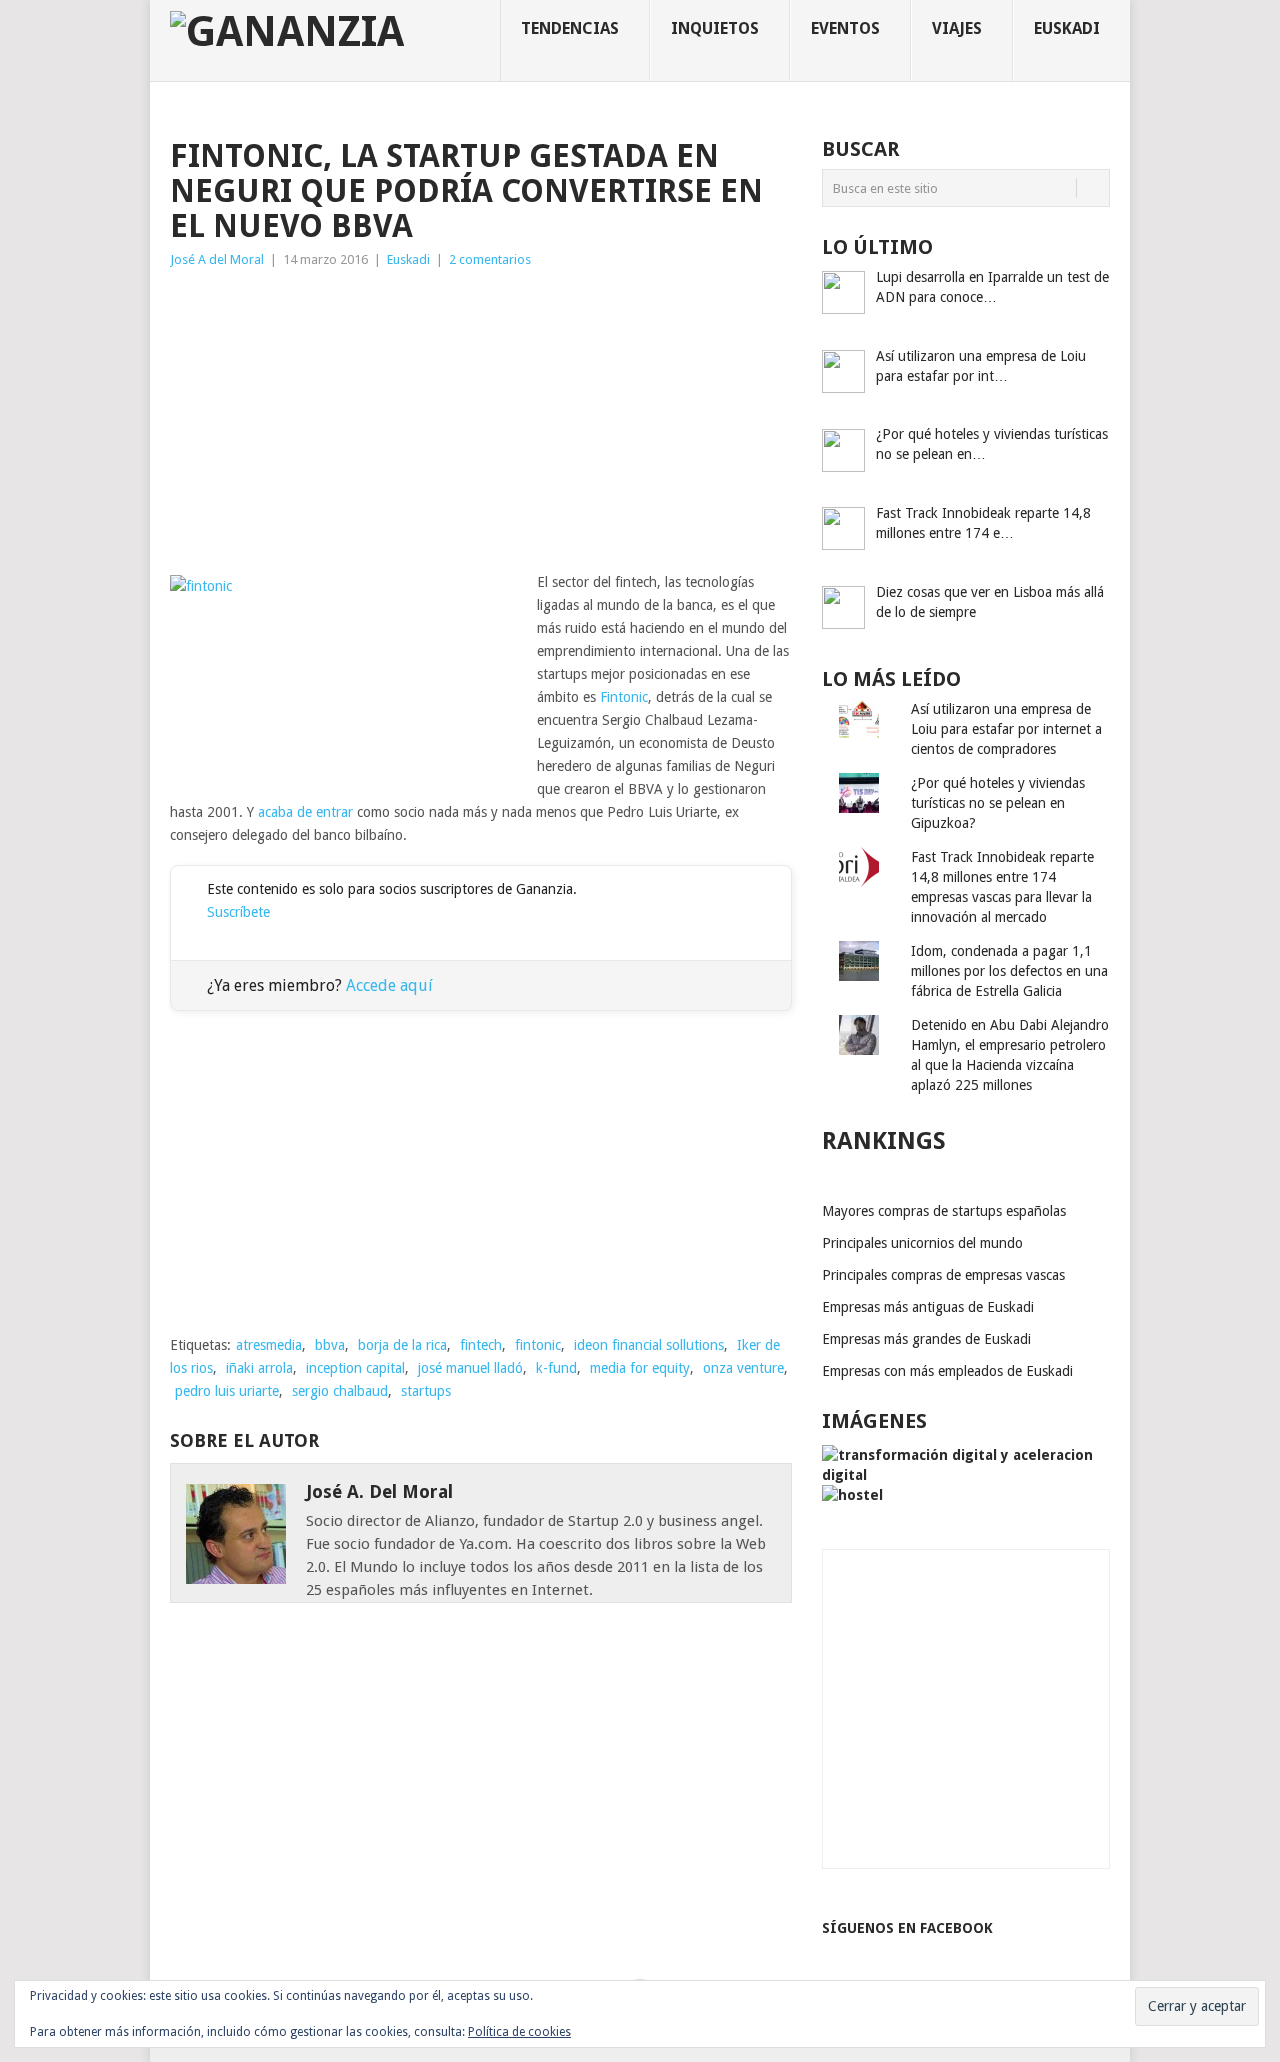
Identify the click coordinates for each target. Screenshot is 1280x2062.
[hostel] (852, 1495)
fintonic (538, 1345)
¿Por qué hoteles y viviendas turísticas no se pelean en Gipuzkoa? (998, 803)
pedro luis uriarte (227, 1391)
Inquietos (715, 28)
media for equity (640, 1368)
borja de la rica (402, 1345)
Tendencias (570, 28)
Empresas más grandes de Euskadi (926, 1339)
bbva (330, 1345)
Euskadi (1067, 28)
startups (426, 1391)
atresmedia (269, 1345)
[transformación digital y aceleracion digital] (966, 1475)
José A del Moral (217, 259)
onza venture (743, 1368)
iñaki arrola (259, 1368)
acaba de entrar (305, 812)
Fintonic (624, 697)
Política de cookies (519, 2032)
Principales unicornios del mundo (922, 1243)
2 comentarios (490, 259)
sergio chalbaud (340, 1391)
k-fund (556, 1368)
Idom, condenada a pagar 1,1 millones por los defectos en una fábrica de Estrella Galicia (1009, 971)
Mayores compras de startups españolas (944, 1211)
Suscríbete (238, 912)
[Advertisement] (481, 421)
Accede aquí (389, 985)
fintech (481, 1345)
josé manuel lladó (470, 1368)
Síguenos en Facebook (907, 1928)
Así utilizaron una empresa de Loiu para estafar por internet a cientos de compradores (1006, 729)
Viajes (957, 28)
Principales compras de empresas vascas (943, 1275)
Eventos (845, 28)
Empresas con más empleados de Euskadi (947, 1371)
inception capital (355, 1368)
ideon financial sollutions (649, 1345)
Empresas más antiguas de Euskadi (928, 1307)
